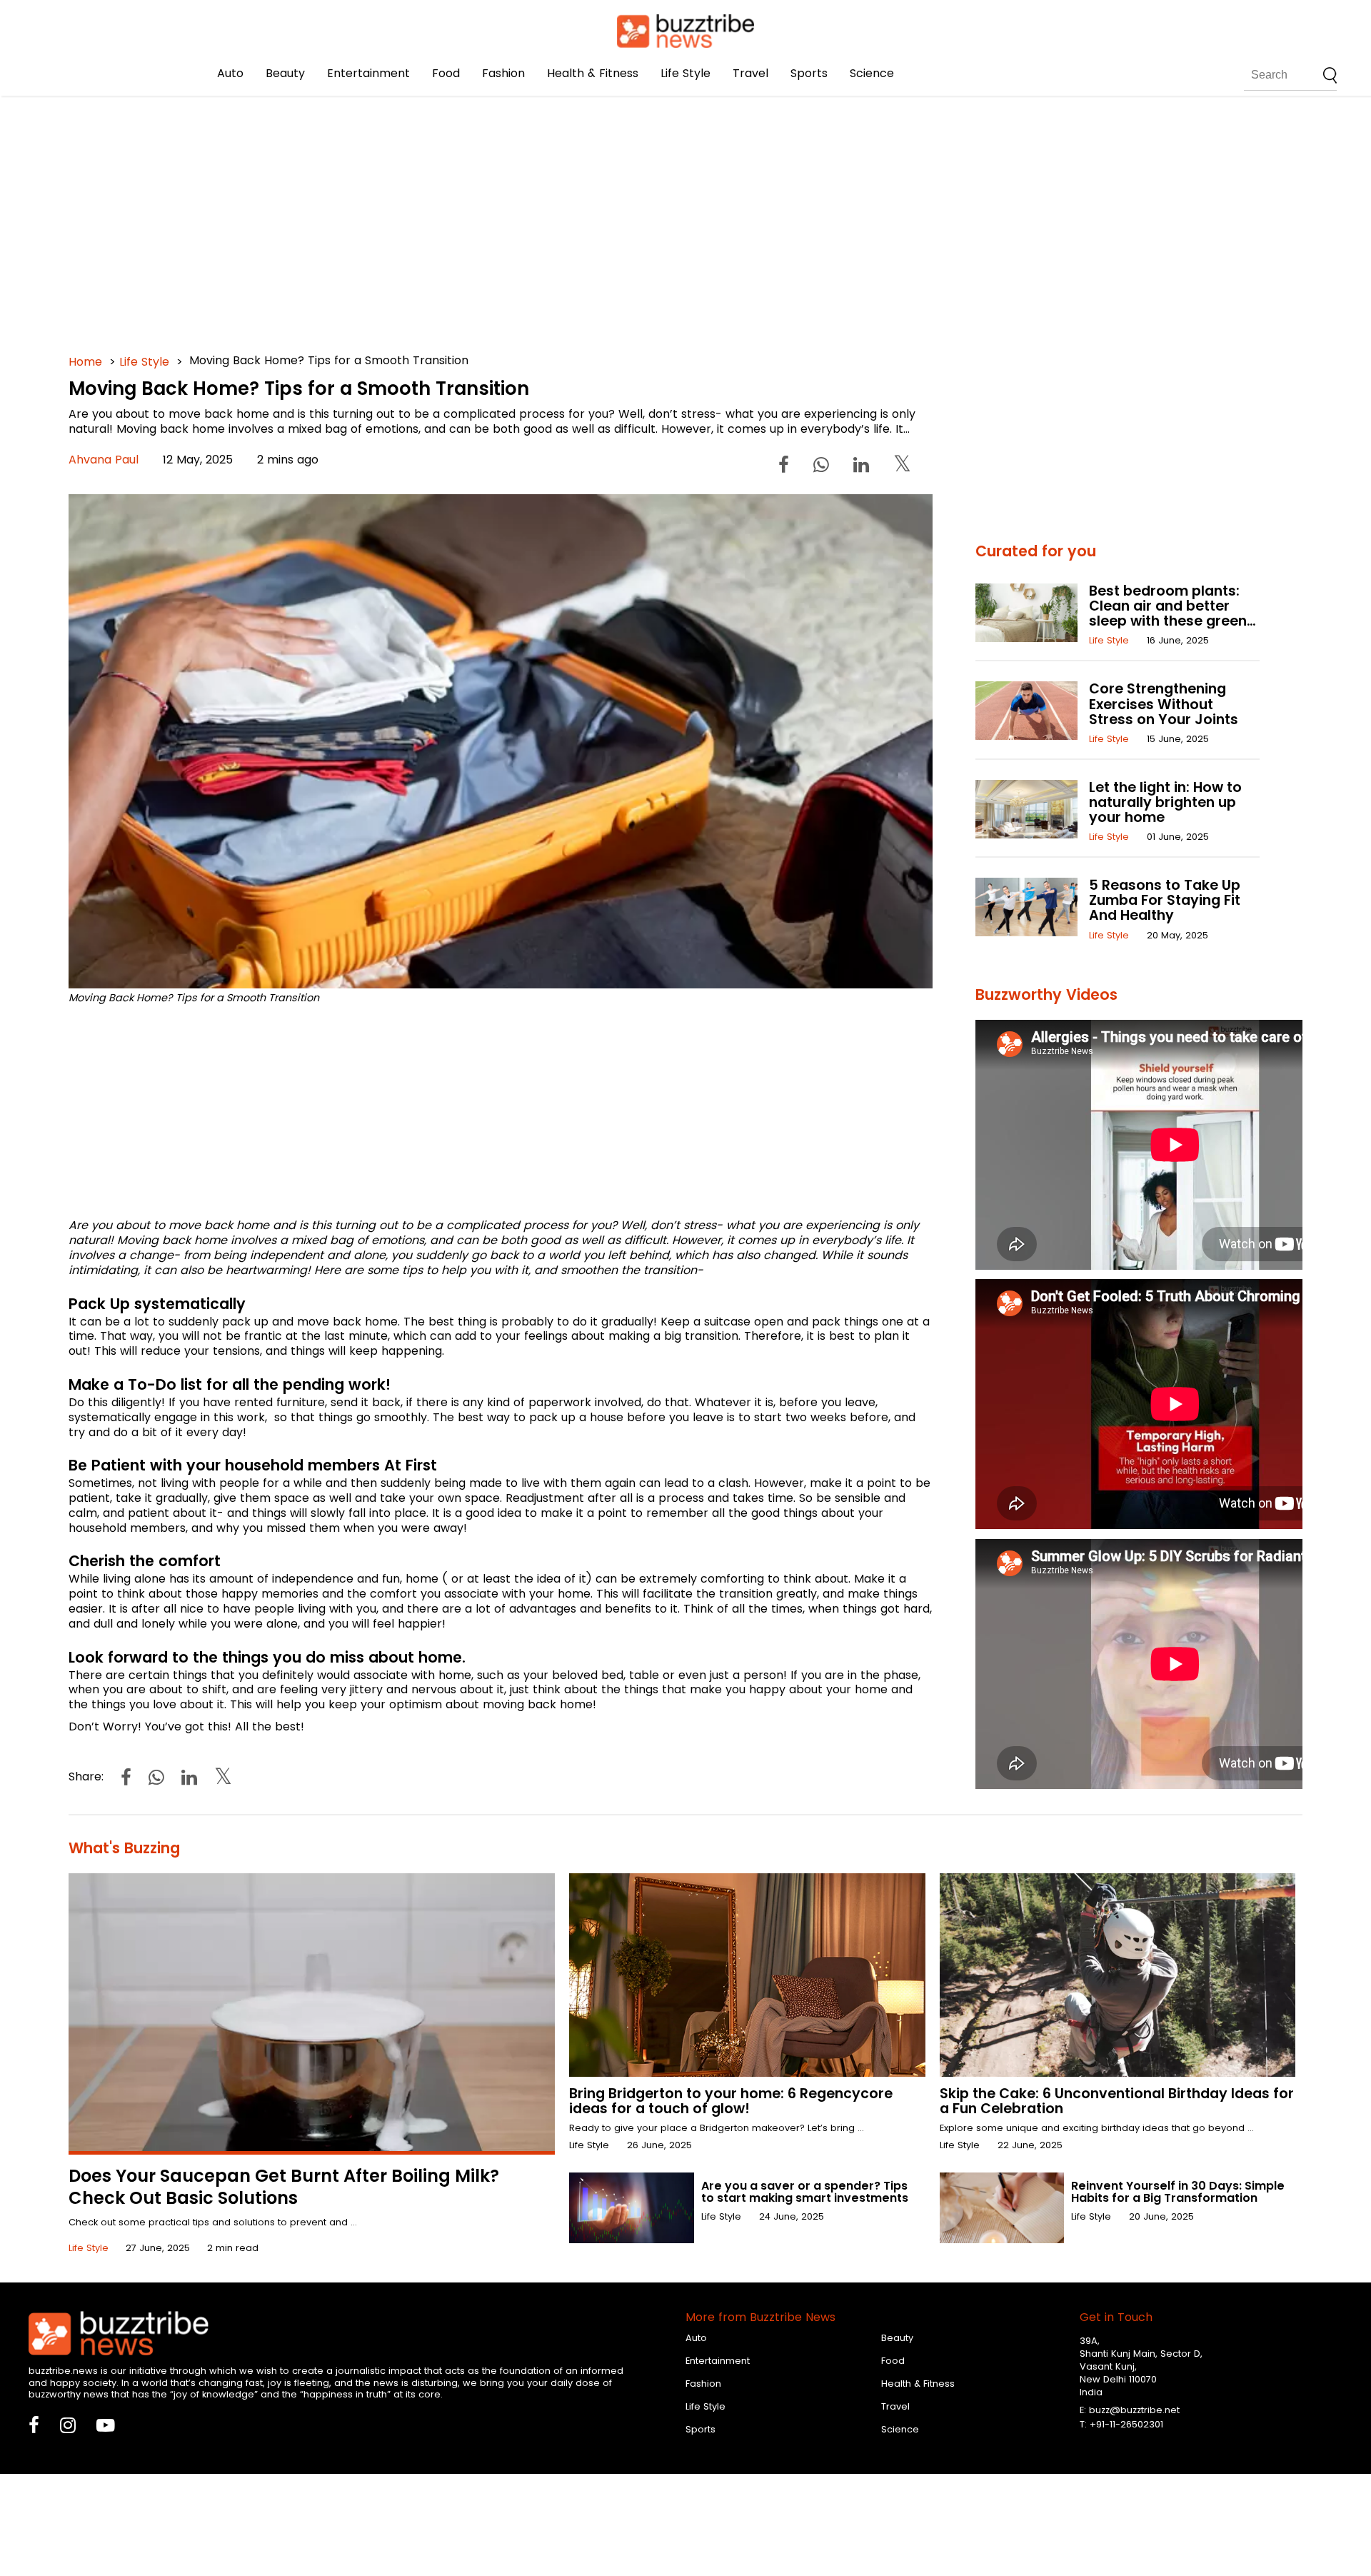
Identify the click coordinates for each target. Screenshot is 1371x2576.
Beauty (285, 73)
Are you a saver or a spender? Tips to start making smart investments (805, 2192)
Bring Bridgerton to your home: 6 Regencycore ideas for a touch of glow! (731, 2101)
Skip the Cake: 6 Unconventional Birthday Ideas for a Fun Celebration (1117, 2101)
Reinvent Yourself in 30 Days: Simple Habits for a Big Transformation (1178, 2192)
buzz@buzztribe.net (1134, 2410)
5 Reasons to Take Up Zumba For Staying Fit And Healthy (1165, 900)
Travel (750, 73)
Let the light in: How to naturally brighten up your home (1165, 802)
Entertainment (368, 73)
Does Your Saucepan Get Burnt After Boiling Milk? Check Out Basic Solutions (284, 2187)
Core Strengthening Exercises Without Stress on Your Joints (1164, 704)
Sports (809, 73)
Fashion (503, 73)
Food (446, 73)
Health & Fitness (593, 73)
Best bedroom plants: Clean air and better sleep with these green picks (1168, 613)
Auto (230, 73)
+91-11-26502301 (1126, 2424)
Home (85, 362)
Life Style (685, 73)
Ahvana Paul (104, 460)
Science (872, 73)
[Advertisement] (497, 214)
